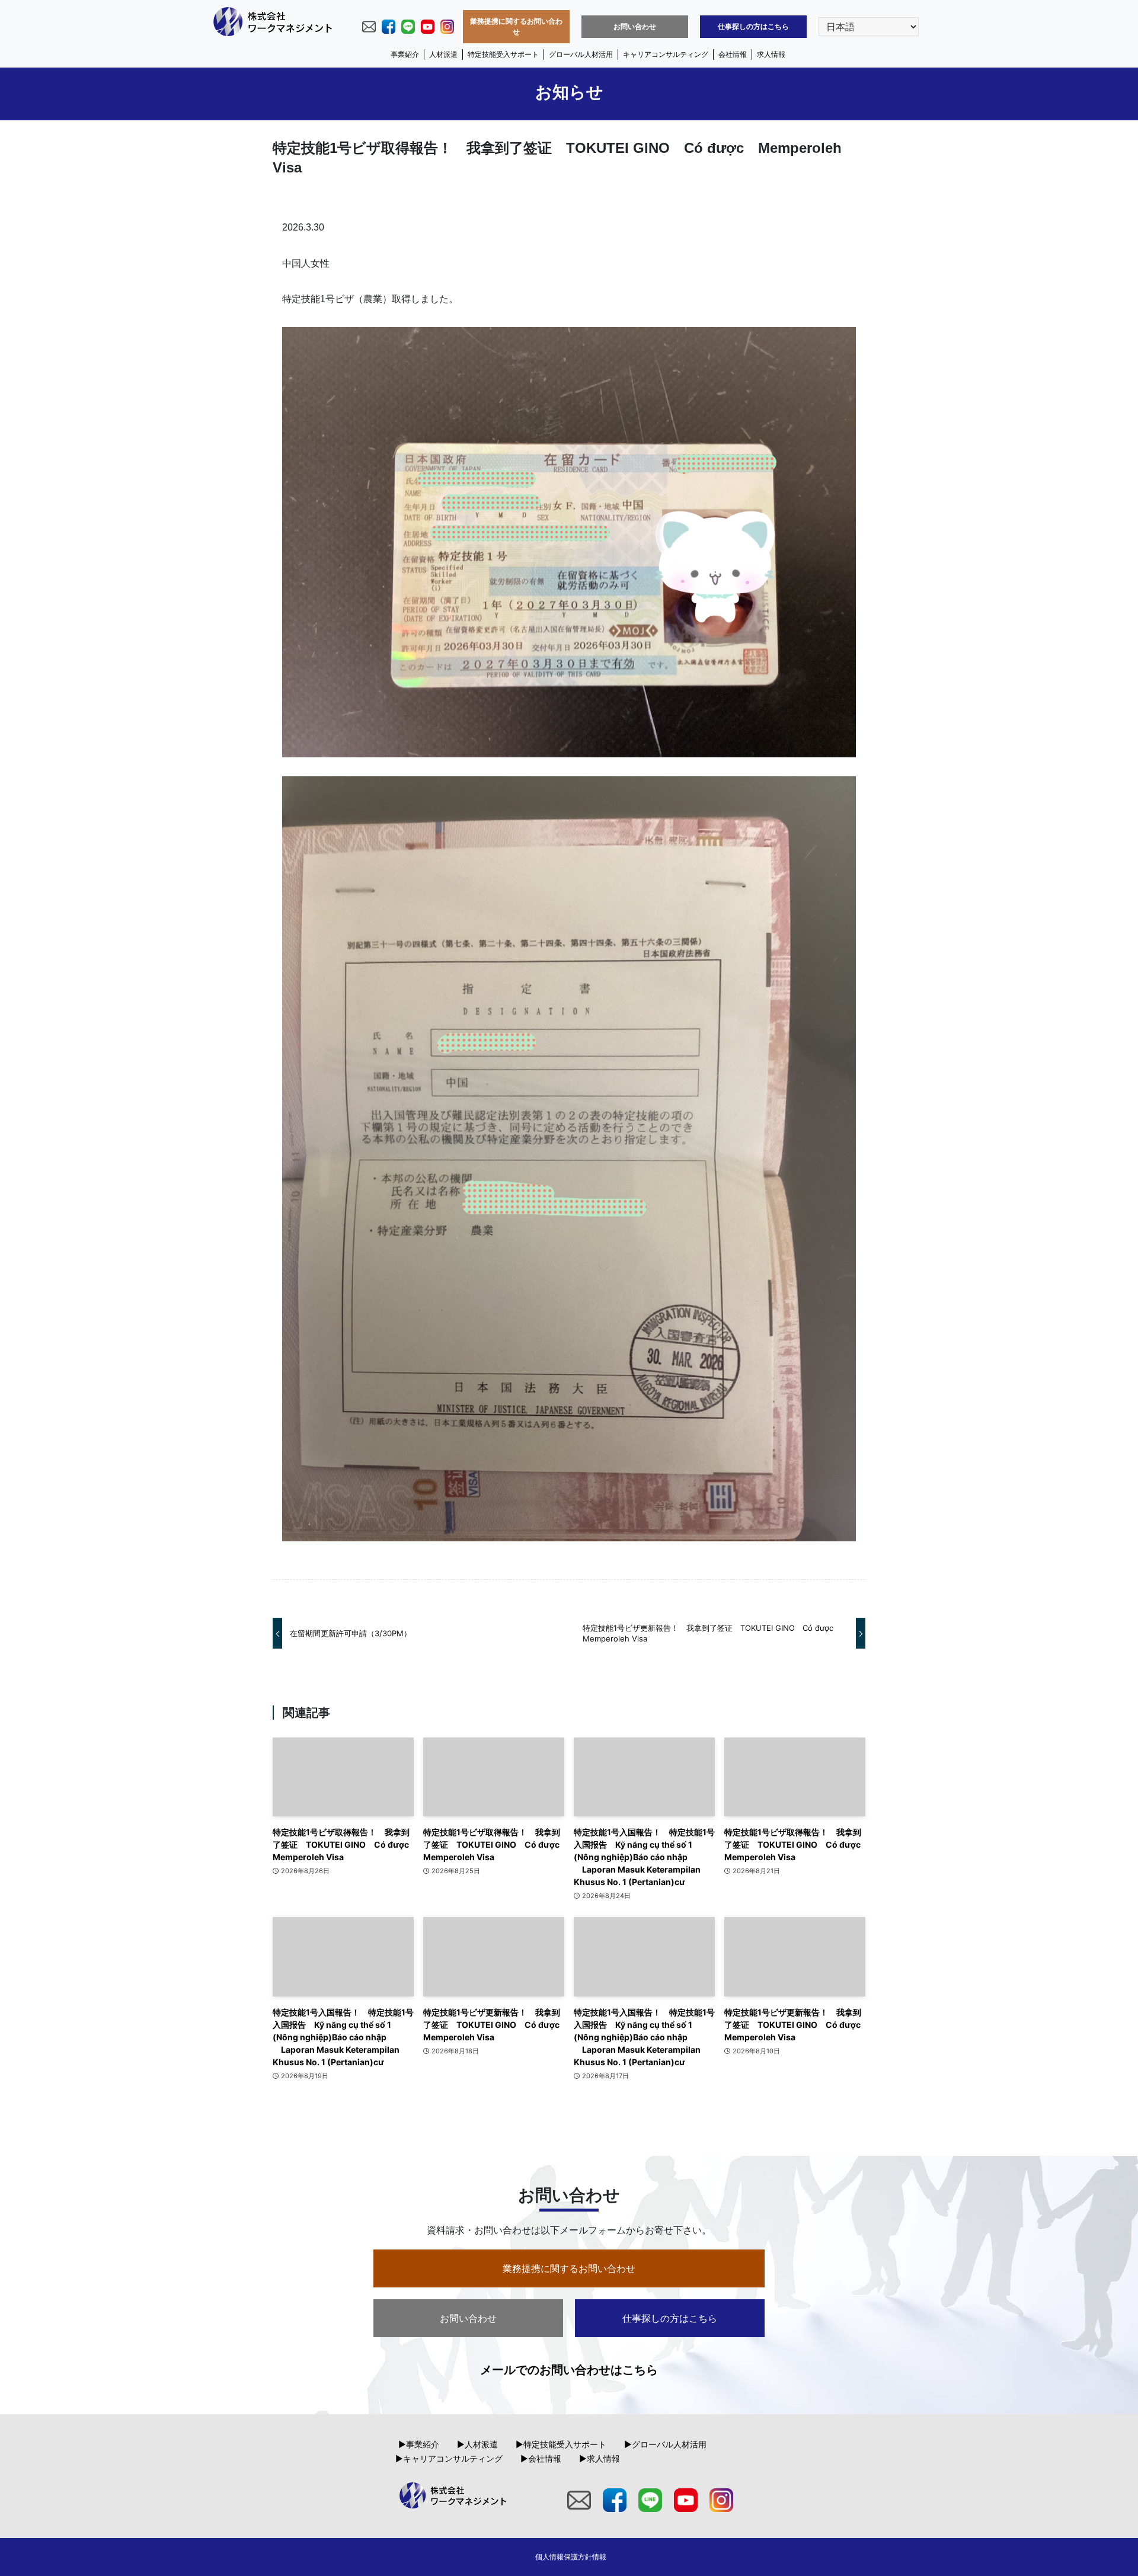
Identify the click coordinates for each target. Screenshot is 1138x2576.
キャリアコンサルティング (666, 54)
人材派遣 (443, 54)
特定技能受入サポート (503, 54)
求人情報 (771, 54)
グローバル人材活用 (581, 54)
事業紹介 (405, 54)
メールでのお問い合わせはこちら (569, 2370)
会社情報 (733, 54)
